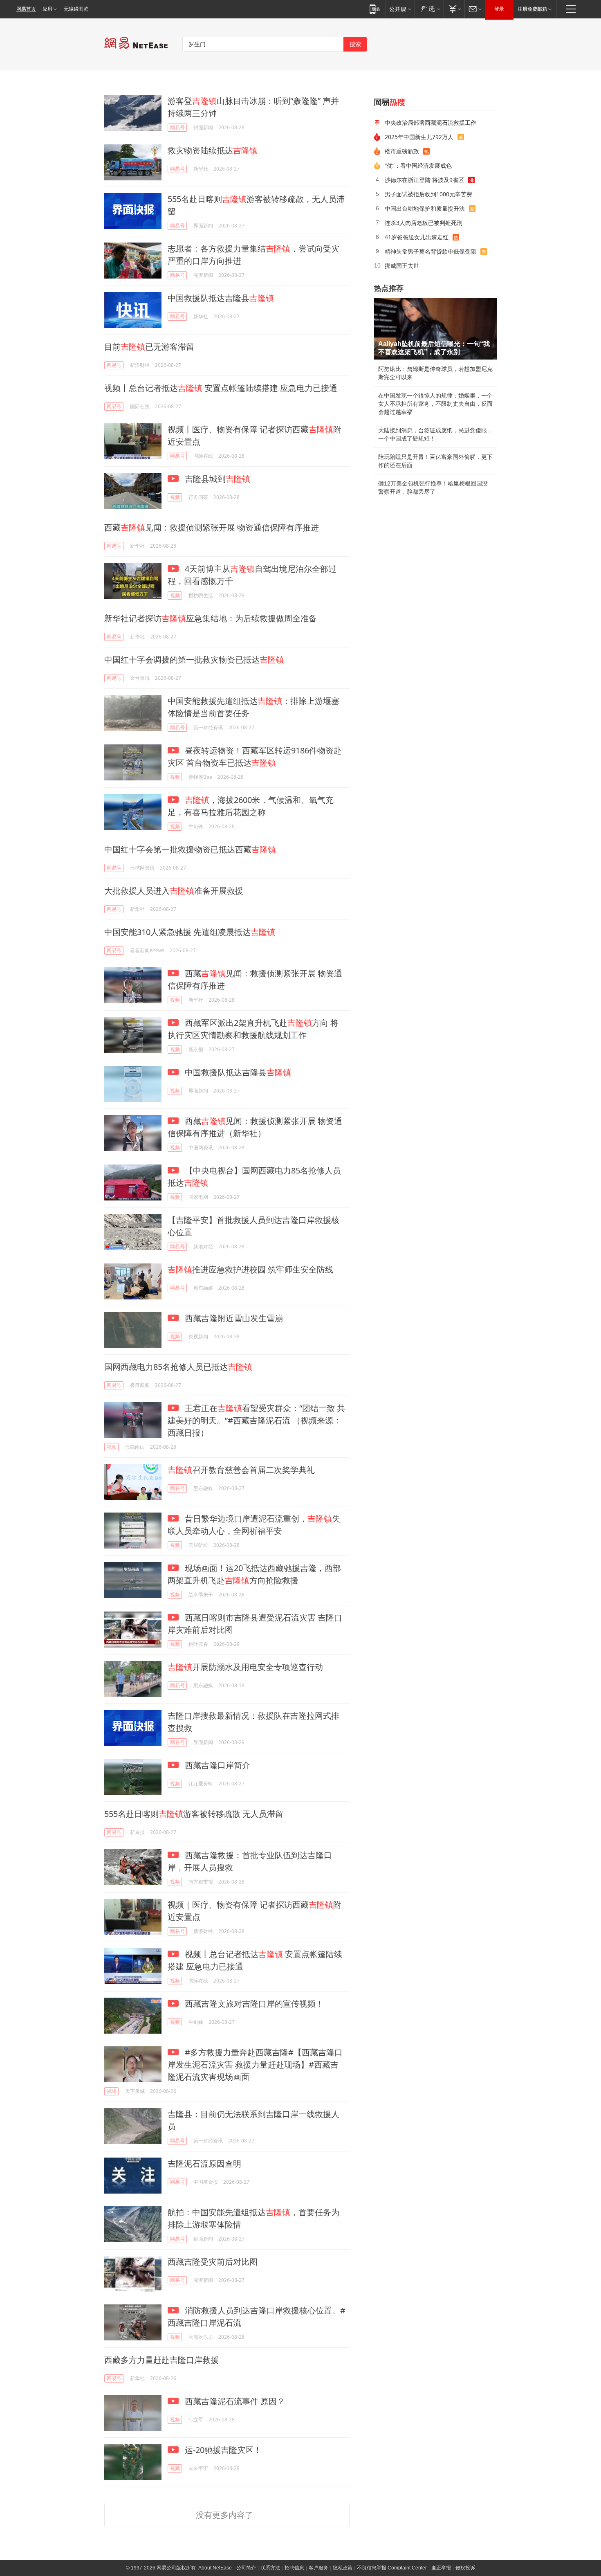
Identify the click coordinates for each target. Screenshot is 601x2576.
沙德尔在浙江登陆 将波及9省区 (424, 180)
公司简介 (246, 2568)
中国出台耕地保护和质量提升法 (425, 208)
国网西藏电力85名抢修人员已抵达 (178, 1367)
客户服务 (318, 2568)
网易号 (177, 127)
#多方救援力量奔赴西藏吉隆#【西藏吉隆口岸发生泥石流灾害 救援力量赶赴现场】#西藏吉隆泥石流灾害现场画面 (255, 2065)
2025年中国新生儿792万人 (419, 137)
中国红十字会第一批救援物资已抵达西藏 (190, 849)
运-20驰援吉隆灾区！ (222, 2450)
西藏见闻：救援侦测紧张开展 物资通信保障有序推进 (212, 527)
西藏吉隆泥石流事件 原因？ (234, 2401)
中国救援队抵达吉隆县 (221, 298)
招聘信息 (294, 2568)
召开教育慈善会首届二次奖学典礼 (241, 1470)
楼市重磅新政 (402, 151)
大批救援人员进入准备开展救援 (174, 891)
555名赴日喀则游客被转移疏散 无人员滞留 (194, 1814)
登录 (499, 9)
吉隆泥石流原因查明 (204, 2164)
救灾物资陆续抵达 (213, 150)
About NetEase (215, 2568)
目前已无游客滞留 (149, 347)
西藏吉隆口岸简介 (216, 1765)
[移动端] (375, 9)
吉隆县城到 (216, 479)
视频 (175, 497)
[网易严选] (429, 9)
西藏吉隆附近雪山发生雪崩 (233, 1318)
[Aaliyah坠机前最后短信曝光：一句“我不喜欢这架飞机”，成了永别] (435, 329)
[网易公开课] (400, 9)
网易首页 (26, 9)
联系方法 (270, 2568)
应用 (47, 9)
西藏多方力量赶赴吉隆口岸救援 (161, 2360)
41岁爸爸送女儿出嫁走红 (417, 237)
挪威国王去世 (402, 266)
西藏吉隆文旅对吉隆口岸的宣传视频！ (253, 2004)
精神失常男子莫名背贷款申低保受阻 (431, 251)
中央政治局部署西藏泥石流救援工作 (431, 123)
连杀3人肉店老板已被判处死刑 (424, 223)
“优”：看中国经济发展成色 (418, 165)
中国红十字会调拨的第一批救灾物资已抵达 (194, 660)
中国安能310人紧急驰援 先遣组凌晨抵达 (190, 932)
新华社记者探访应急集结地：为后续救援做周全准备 (211, 618)
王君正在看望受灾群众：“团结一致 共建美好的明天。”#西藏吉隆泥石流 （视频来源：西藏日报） (256, 1420)
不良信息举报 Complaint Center (392, 2568)
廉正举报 (441, 2568)
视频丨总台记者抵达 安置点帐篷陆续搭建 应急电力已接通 (221, 388)
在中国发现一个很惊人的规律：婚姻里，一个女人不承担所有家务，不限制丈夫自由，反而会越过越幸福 (435, 404)
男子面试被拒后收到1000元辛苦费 (428, 194)
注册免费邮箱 (532, 9)
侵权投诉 (465, 2568)
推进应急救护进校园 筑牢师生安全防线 (250, 1269)
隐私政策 (343, 2568)
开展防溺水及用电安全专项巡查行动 (245, 1667)
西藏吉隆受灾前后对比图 (213, 2262)
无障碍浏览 (76, 9)
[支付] (454, 9)
